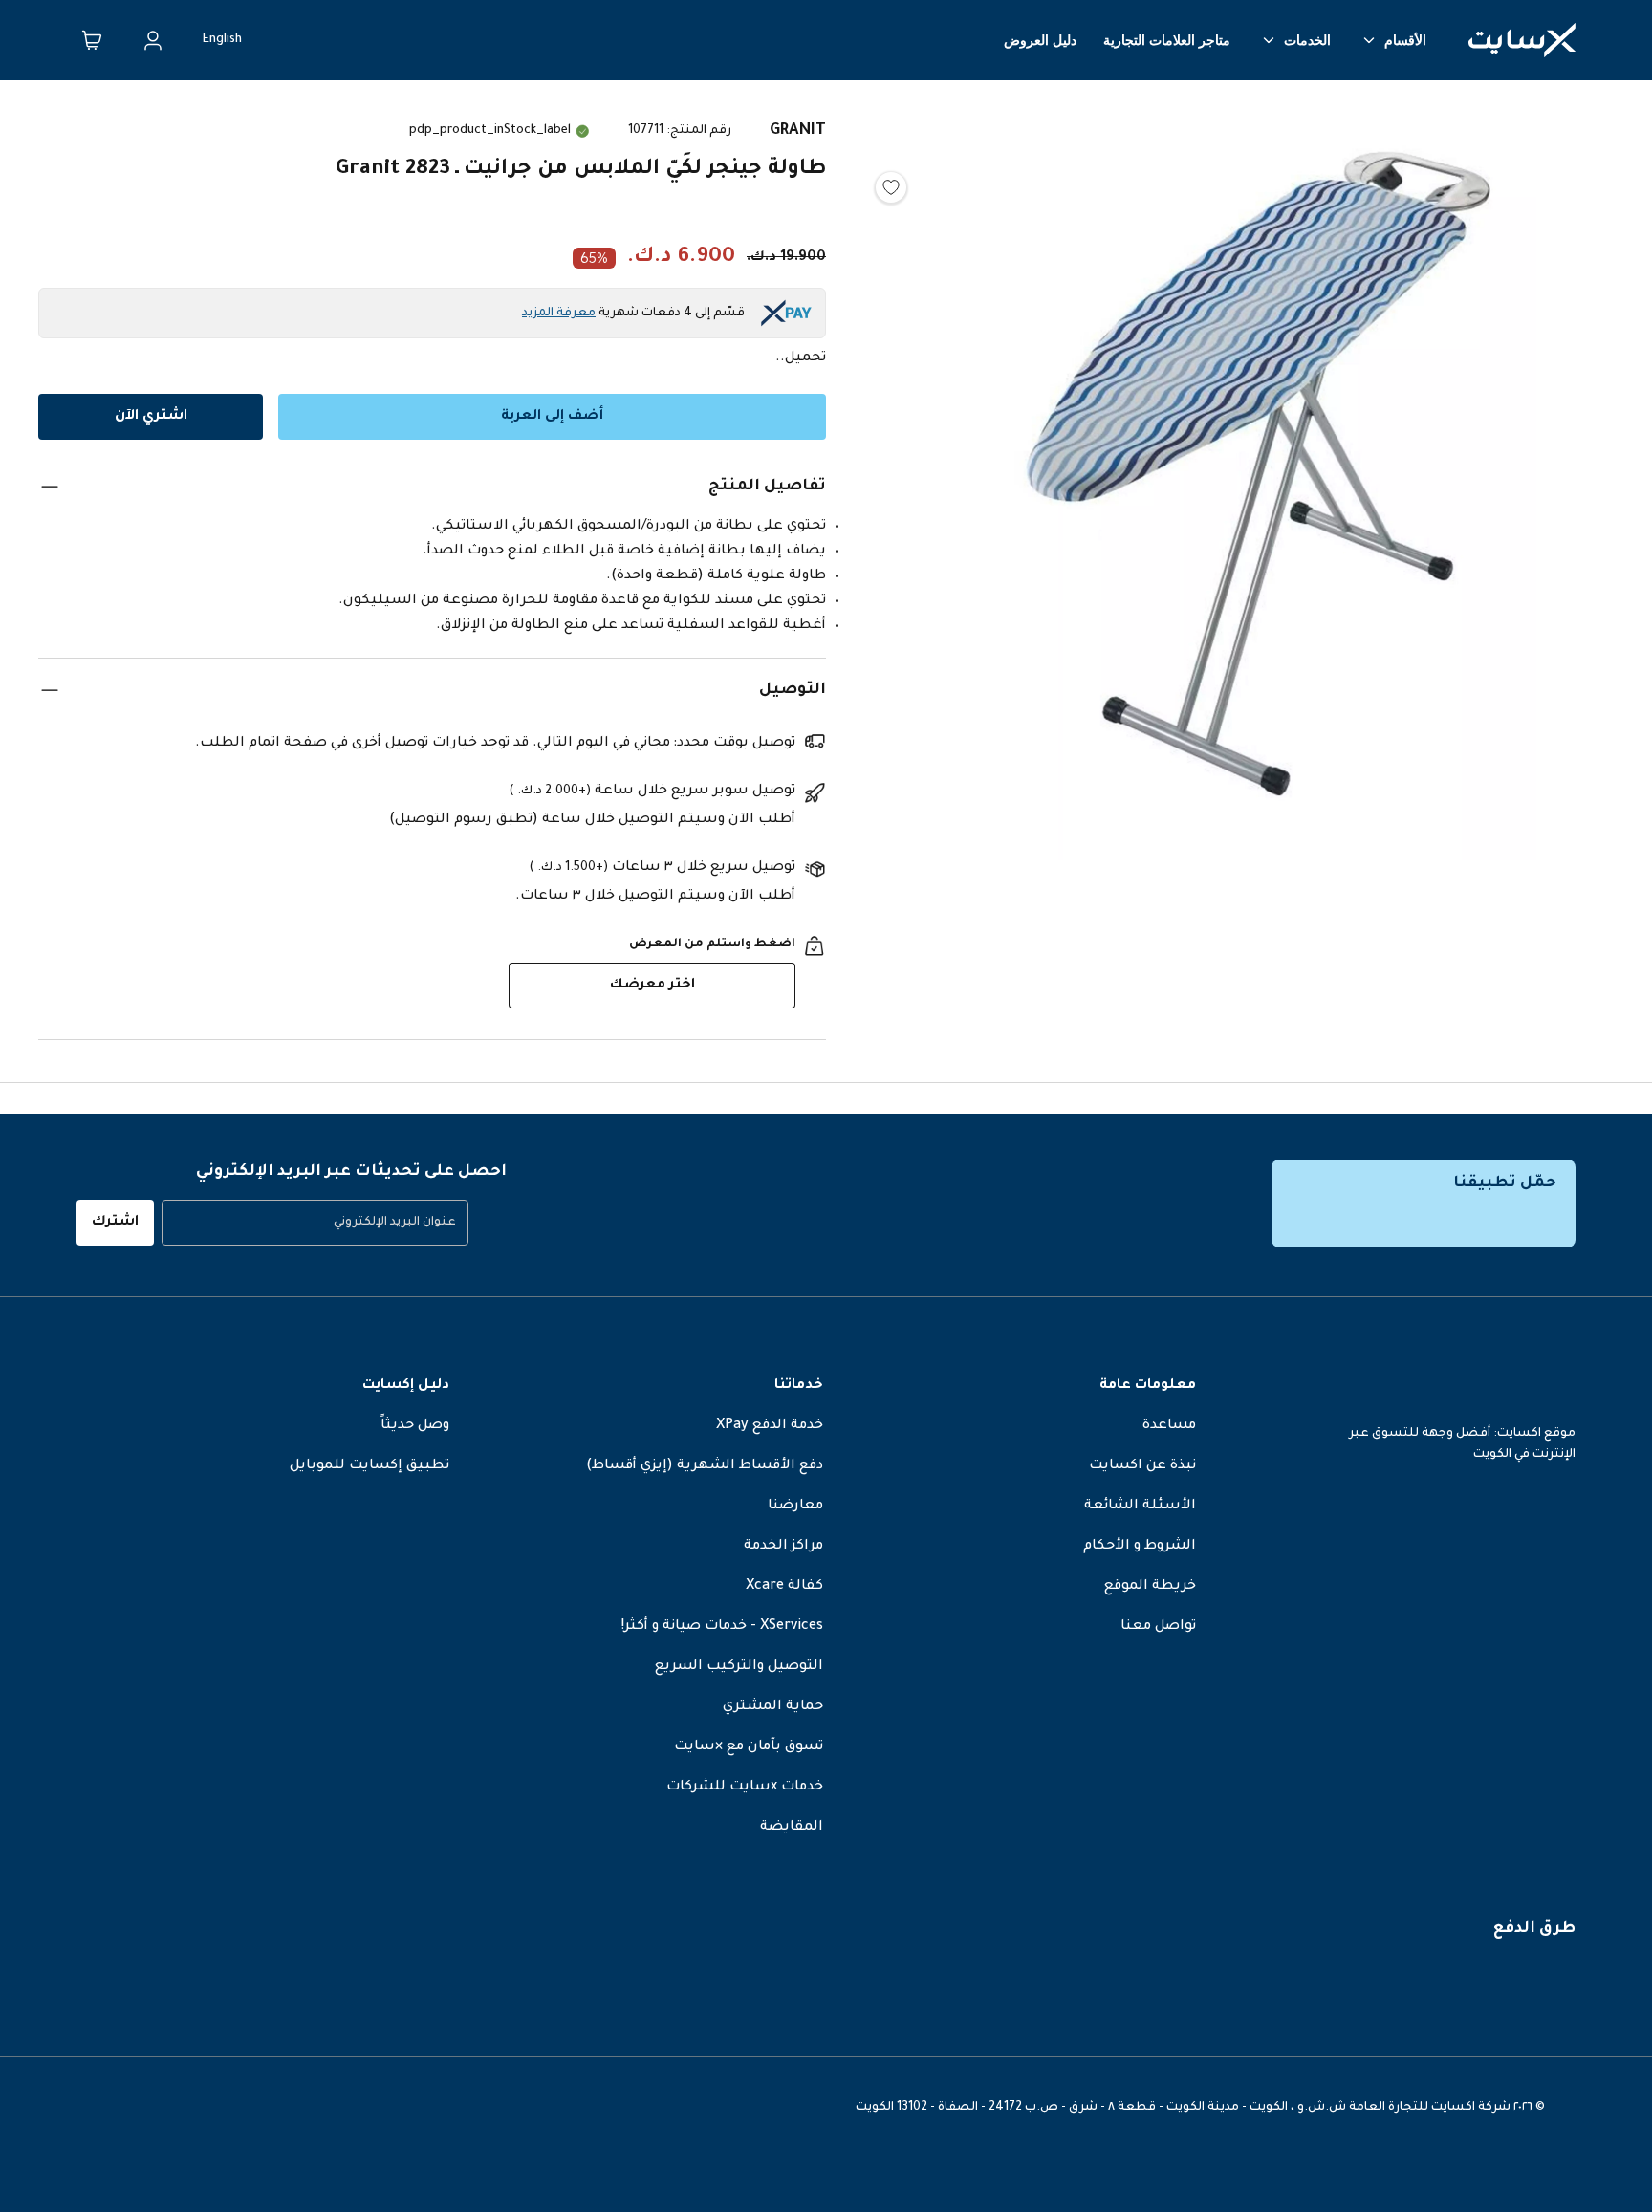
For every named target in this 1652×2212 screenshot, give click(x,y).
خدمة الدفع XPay (770, 1426)
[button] (1258, 479)
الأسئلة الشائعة (1140, 1507)
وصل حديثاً (415, 1426)
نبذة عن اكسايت (1142, 1466)
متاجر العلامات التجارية (1167, 40)
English (222, 40)
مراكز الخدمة (783, 1547)
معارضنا (795, 1507)
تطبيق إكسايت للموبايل (370, 1466)
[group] (315, 1223)
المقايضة (792, 1828)
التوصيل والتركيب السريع (739, 1667)
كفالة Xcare (784, 1587)
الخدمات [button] (1307, 40)
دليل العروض (1040, 40)
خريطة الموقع (1150, 1587)
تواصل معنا (1158, 1627)
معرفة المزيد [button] (559, 314)
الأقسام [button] (1405, 40)
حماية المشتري (773, 1707)
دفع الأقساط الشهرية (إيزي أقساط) (705, 1466)
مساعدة (1169, 1426)
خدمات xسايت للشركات (745, 1788)
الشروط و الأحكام (1140, 1547)
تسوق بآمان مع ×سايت (749, 1747)
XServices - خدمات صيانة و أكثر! (722, 1627)
